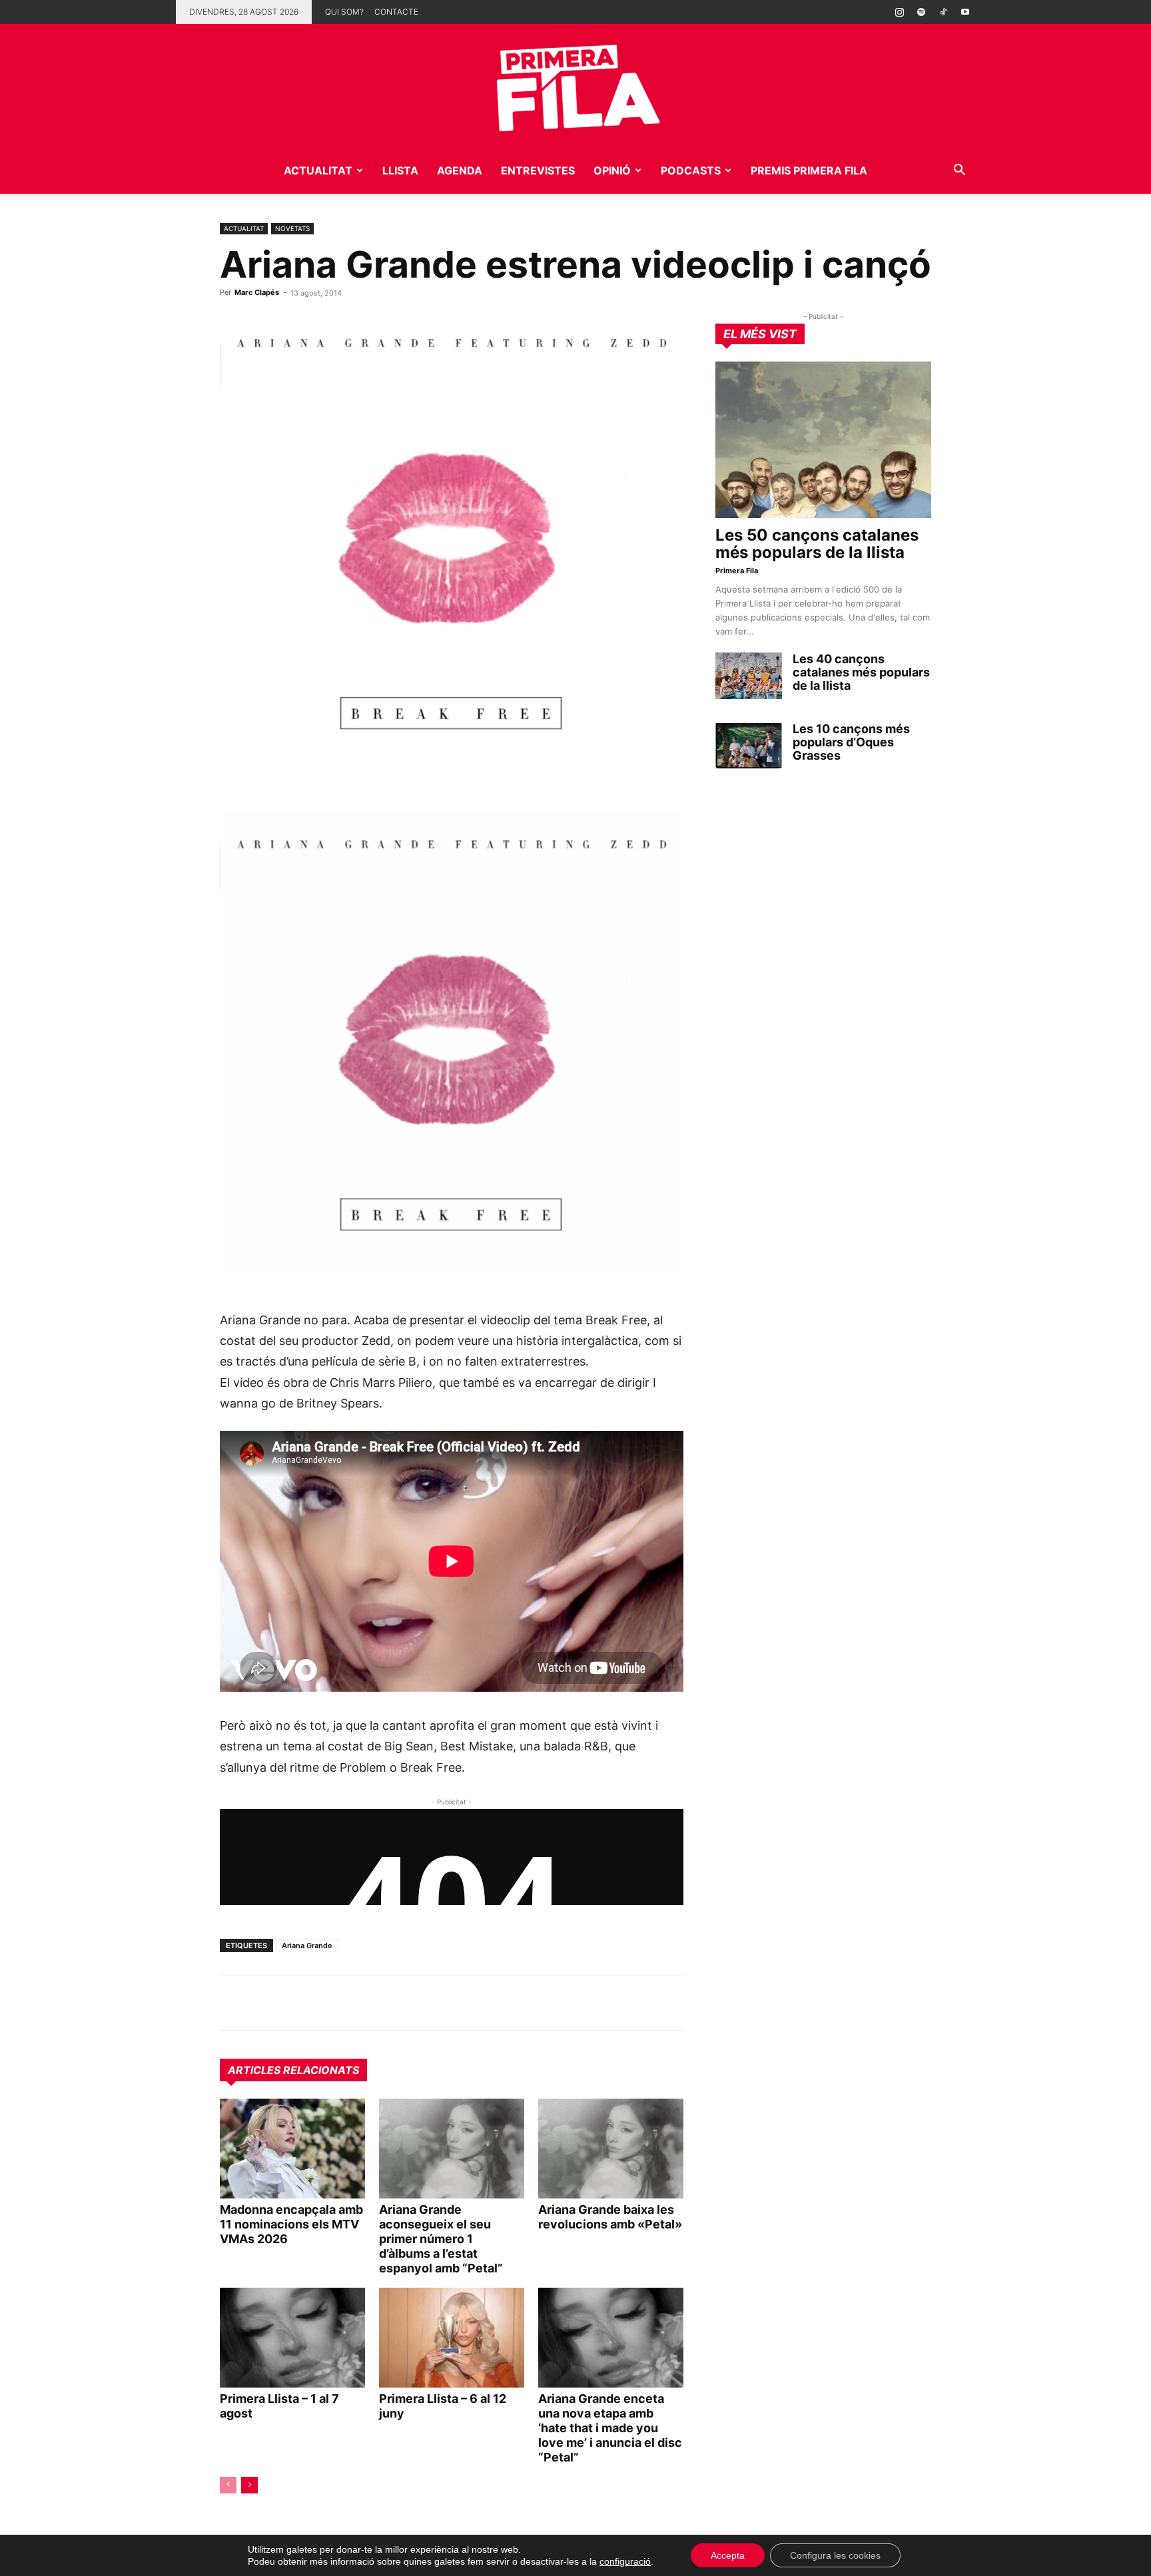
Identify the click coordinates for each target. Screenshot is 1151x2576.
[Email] (356, 2003)
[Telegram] (264, 2003)
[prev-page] (228, 2485)
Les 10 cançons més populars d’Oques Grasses (851, 742)
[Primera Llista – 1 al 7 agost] (292, 2338)
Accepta (728, 2555)
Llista (400, 170)
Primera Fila (737, 571)
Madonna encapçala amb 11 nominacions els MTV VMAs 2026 (291, 2224)
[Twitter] (294, 2003)
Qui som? (344, 12)
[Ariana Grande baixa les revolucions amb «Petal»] (611, 2149)
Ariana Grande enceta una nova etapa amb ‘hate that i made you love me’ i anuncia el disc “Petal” (610, 2428)
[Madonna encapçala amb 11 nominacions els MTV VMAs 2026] (292, 2149)
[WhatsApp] (233, 2003)
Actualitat (318, 170)
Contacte (396, 12)
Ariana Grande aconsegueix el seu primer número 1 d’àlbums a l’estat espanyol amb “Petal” (441, 2239)
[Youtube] (965, 12)
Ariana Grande (307, 1945)
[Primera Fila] (575, 86)
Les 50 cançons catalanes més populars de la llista (817, 544)
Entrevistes (538, 170)
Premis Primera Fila (809, 170)
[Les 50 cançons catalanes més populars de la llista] (823, 440)
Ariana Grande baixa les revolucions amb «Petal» (610, 2217)
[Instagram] (899, 12)
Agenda (460, 170)
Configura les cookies (835, 2555)
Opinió (612, 170)
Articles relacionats (293, 2070)
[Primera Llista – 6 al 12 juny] (452, 2338)
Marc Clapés (257, 292)
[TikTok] (943, 12)
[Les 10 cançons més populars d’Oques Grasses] (749, 746)
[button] (959, 171)
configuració (625, 2561)
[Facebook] (325, 2003)
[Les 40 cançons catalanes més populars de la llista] (749, 676)
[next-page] (249, 2485)
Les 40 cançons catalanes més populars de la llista (861, 672)
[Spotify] (921, 12)
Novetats (292, 228)
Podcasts (691, 170)
